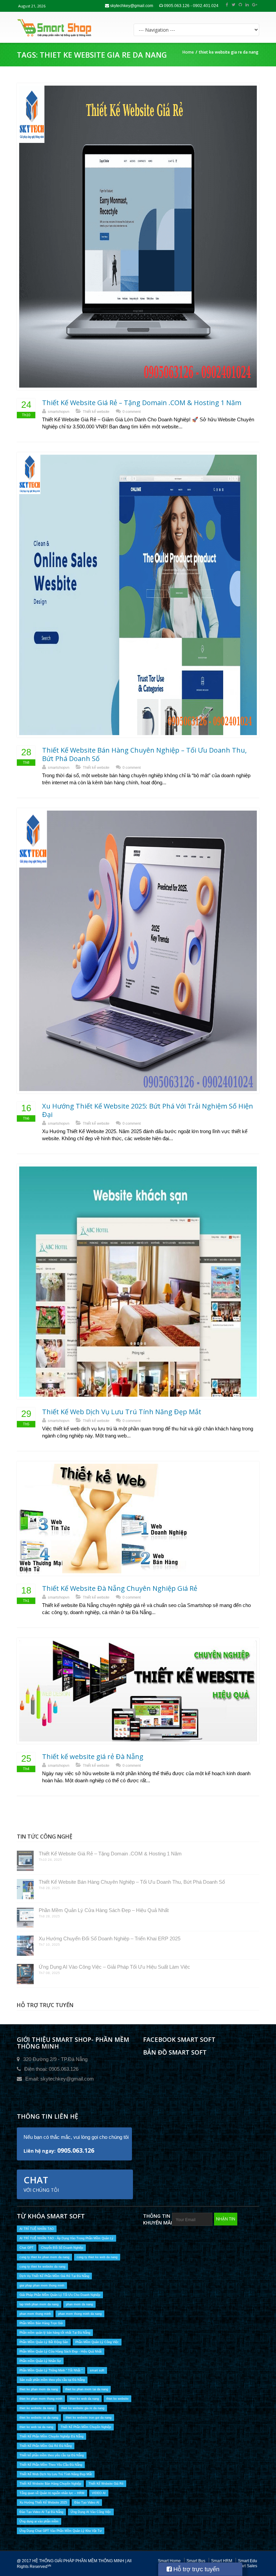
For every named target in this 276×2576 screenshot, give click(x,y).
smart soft (97, 2370)
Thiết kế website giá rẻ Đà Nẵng (93, 1756)
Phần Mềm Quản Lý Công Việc (97, 2342)
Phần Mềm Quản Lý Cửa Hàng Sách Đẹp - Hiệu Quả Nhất (61, 2352)
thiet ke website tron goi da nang (89, 2418)
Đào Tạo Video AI (87, 2503)
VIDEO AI (99, 2493)
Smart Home (169, 2561)
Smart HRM (222, 2561)
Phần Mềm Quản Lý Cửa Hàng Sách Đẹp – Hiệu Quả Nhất (104, 1910)
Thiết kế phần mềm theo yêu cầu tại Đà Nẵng (52, 2455)
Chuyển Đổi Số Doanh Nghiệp (62, 2248)
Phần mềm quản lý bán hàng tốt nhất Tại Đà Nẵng (55, 2333)
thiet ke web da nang (84, 2399)
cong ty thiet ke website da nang (42, 2267)
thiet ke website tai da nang (39, 2418)
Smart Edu (248, 2561)
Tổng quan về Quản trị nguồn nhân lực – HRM (52, 2493)
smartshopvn (59, 412)
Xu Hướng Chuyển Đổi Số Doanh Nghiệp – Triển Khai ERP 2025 (110, 1938)
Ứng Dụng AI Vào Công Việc (91, 2512)
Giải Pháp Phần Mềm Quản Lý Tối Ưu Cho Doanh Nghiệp (60, 2295)
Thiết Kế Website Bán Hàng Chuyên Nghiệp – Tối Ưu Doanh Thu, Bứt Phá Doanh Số (144, 754)
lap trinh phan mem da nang (39, 2304)
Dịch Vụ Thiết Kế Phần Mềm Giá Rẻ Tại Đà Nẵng (54, 2276)
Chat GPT (27, 2248)
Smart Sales (246, 2566)
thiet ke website (117, 2399)
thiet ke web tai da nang (36, 2427)
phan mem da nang (79, 2304)
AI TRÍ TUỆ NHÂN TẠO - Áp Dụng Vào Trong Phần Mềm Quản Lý (66, 2238)
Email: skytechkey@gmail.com (60, 2079)
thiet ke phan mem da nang (39, 2389)
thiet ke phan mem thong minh (41, 2399)
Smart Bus (196, 2561)
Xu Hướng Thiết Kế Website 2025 (43, 2503)
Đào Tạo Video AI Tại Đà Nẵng (41, 2512)
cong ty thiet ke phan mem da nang (44, 2257)
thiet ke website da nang (37, 2408)
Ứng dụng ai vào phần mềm (39, 2521)
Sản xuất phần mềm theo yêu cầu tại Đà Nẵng (52, 2380)
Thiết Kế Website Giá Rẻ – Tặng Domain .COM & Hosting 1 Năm (142, 403)
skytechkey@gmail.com (131, 6)
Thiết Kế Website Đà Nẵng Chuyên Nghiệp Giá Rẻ (120, 1588)
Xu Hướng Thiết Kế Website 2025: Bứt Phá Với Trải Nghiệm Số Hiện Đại (148, 1110)
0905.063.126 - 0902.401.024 (191, 6)
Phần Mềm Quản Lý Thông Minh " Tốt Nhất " (51, 2370)
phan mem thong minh (35, 2314)
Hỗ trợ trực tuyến (196, 2569)
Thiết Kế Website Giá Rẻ (106, 2484)
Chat (41, 2183)
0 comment (132, 412)
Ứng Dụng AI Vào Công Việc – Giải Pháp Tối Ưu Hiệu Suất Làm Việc (114, 1967)
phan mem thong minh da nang (80, 2314)
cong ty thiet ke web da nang (97, 2257)
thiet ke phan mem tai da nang (87, 2389)
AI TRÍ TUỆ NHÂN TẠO (37, 2229)
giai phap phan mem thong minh (42, 2285)
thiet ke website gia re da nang (83, 2408)
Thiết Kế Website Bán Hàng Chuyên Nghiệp (50, 2484)
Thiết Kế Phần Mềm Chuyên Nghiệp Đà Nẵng (51, 2436)
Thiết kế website (96, 412)
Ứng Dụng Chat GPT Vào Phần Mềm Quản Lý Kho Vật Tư (61, 2531)
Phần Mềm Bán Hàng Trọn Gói (41, 2323)
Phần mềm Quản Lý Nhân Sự (40, 2361)
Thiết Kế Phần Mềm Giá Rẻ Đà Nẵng (46, 2446)
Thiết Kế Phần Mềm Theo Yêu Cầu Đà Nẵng (51, 2465)
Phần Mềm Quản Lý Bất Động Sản (44, 2342)
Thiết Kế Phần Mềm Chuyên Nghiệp (86, 2427)
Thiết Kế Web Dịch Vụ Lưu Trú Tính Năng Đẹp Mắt (122, 1412)
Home (188, 52)
